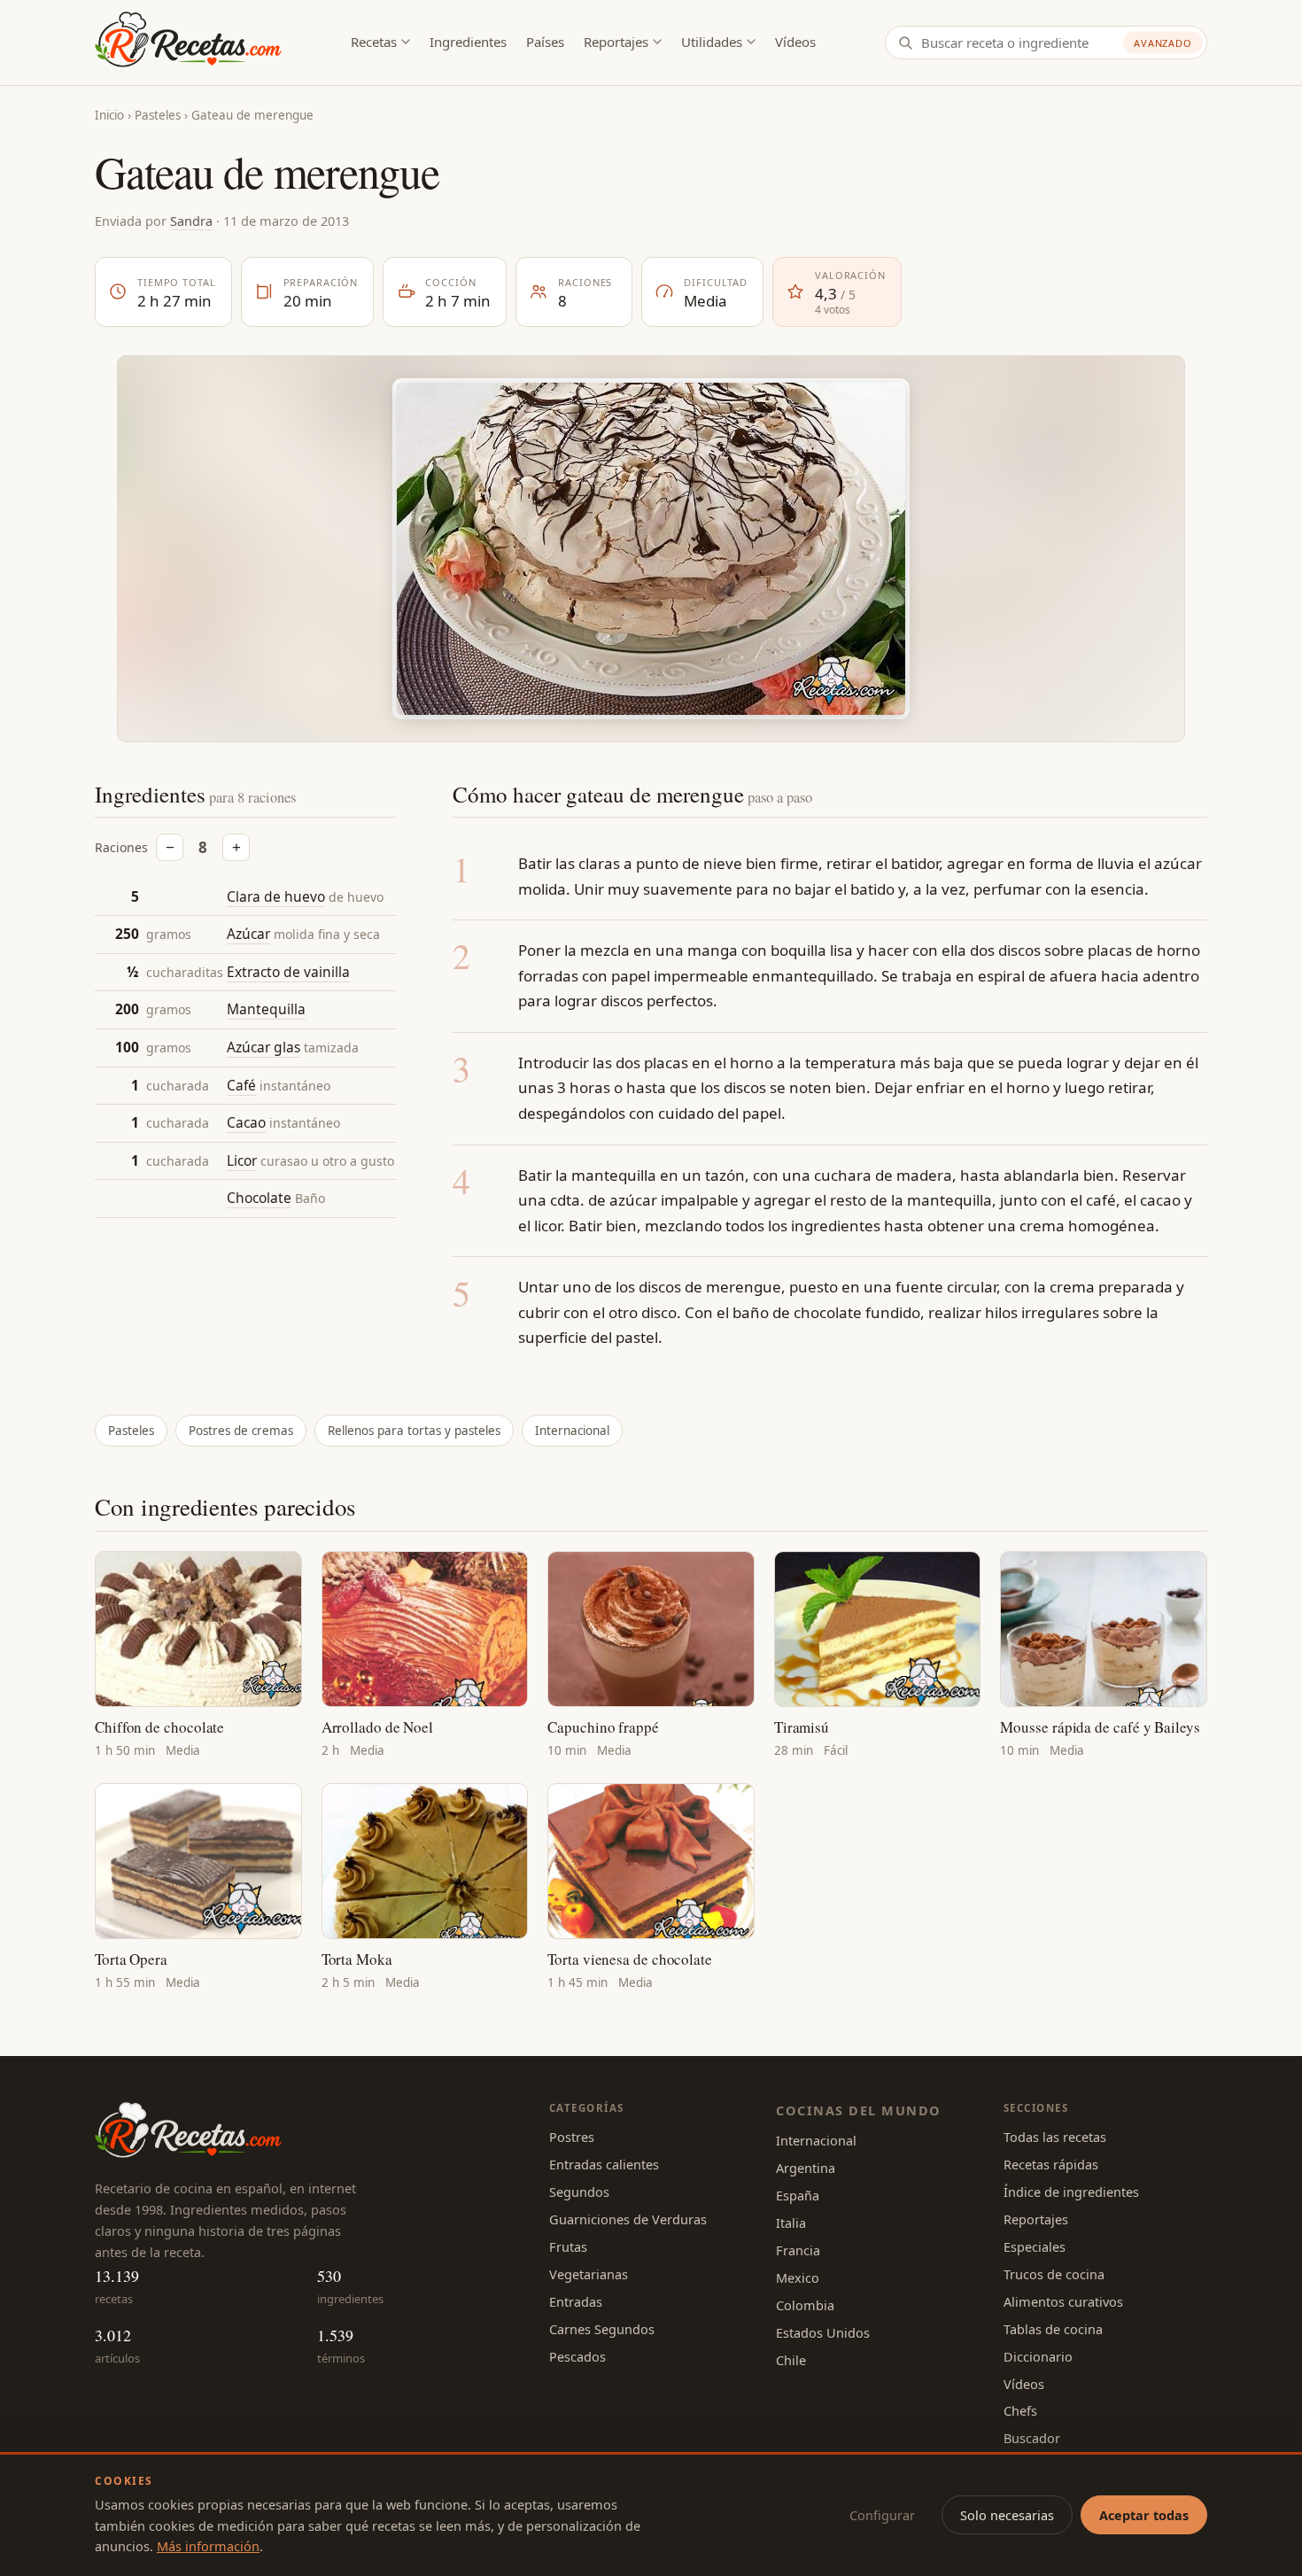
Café (241, 1085)
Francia (798, 2250)
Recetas (374, 42)
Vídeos (795, 42)
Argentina (806, 2168)
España (798, 2195)
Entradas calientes (604, 2164)
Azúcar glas (263, 1047)
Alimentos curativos (1063, 2301)
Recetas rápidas (1051, 2164)
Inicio (109, 115)
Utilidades (712, 42)
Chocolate (259, 1199)
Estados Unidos (823, 2332)
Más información (208, 2546)
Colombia (805, 2305)
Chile (791, 2360)
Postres (572, 2137)
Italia (791, 2223)
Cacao (246, 1123)
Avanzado (1163, 43)
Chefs (1020, 2410)
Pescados (577, 2356)
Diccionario (1038, 2356)
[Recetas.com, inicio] (188, 43)
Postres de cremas (241, 1431)
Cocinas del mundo (858, 2110)
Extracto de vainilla (288, 972)
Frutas (568, 2246)
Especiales (1035, 2246)
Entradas (576, 2301)
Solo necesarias (1007, 2515)
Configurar (882, 2515)
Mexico (798, 2277)
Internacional (572, 1431)
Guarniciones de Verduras (628, 2219)
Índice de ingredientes (1071, 2192)
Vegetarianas (589, 2274)
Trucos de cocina (1054, 2274)
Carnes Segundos (602, 2329)
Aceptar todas (1144, 2515)
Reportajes (616, 42)
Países (545, 42)
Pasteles (158, 115)
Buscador (1032, 2438)
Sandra (191, 221)
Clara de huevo (276, 896)
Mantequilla (266, 1010)
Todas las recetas (1055, 2137)
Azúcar (248, 935)
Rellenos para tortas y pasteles (414, 1431)
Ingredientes (468, 42)
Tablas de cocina (1053, 2329)
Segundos (579, 2192)
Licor (242, 1160)
